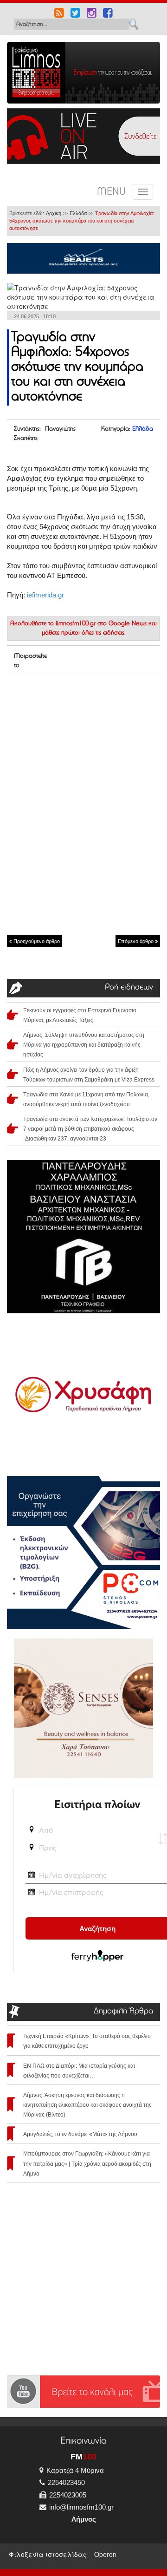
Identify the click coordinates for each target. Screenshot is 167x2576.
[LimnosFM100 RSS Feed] (59, 14)
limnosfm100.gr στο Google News (101, 624)
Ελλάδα (78, 213)
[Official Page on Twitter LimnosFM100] (75, 14)
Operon (105, 2554)
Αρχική (54, 213)
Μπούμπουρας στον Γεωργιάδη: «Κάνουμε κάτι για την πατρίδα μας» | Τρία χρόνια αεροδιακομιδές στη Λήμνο (87, 2163)
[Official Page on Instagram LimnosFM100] (92, 14)
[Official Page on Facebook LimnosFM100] (108, 14)
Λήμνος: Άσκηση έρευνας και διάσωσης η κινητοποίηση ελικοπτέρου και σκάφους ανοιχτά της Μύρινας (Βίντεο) (87, 2105)
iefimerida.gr (45, 595)
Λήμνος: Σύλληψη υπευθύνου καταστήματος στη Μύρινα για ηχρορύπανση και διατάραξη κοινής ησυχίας (84, 1045)
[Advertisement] (83, 738)
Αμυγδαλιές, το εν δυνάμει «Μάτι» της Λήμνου (80, 2134)
